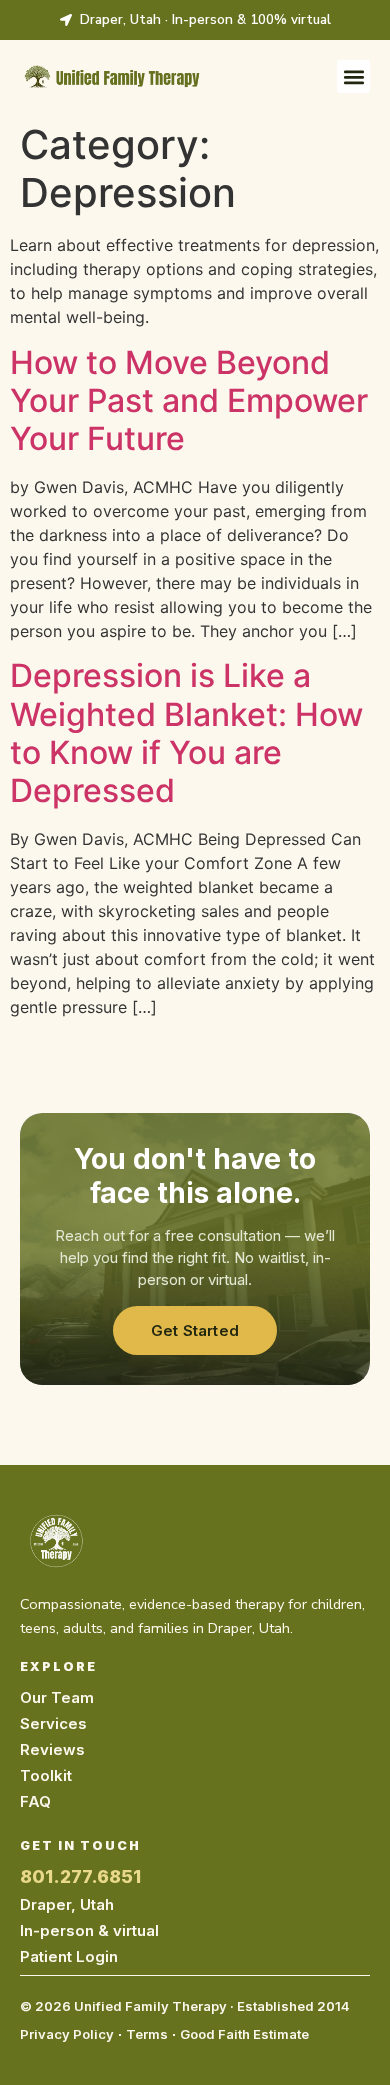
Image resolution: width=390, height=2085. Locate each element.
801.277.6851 (80, 1876)
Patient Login (69, 1956)
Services (53, 1723)
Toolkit (46, 1775)
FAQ (35, 1801)
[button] (353, 76)
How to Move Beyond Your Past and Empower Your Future (189, 401)
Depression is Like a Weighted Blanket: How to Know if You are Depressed (186, 733)
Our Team (57, 1697)
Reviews (52, 1749)
